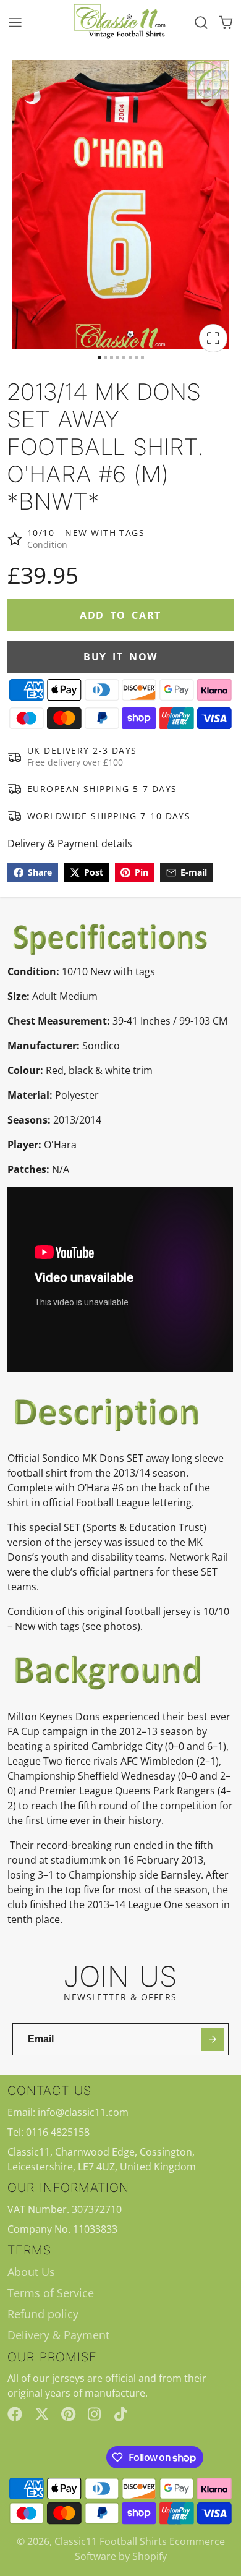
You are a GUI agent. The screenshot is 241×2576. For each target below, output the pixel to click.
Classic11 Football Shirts (111, 2541)
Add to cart (120, 615)
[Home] (120, 22)
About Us (31, 2272)
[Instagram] (95, 2414)
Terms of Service (51, 2293)
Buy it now (120, 657)
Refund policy (43, 2314)
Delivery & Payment (58, 2335)
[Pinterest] (69, 2414)
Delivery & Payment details (70, 843)
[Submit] (212, 2040)
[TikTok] (122, 2414)
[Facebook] (15, 2414)
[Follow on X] (42, 2414)
